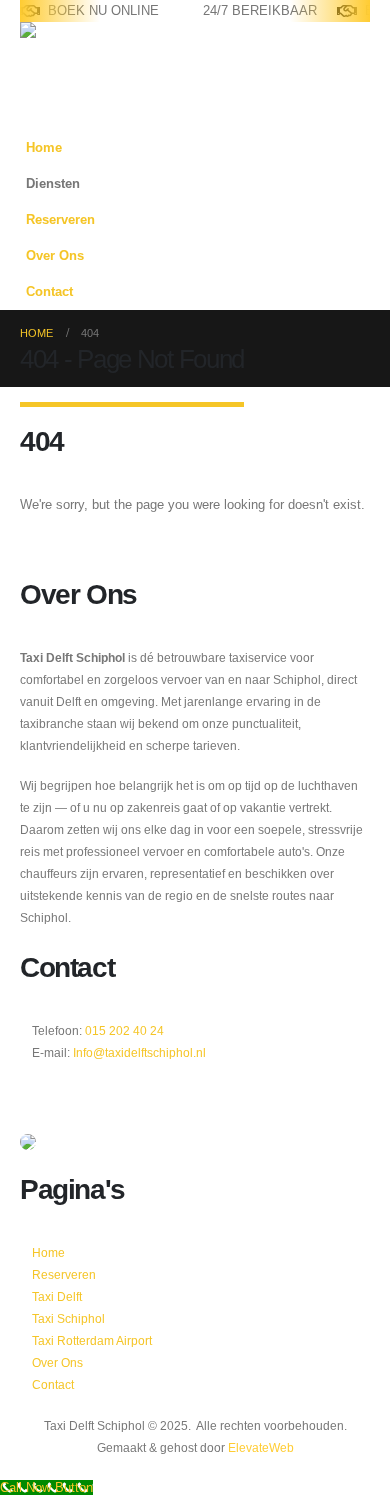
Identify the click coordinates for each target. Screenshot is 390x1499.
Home (44, 148)
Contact (49, 292)
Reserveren (60, 220)
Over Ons (55, 256)
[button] (350, 213)
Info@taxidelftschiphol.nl (139, 1052)
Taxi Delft (57, 1296)
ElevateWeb (261, 1447)
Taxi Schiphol (68, 1318)
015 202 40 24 (123, 1030)
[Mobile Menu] (31, 105)
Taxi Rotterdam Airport (92, 1340)
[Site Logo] (82, 51)
